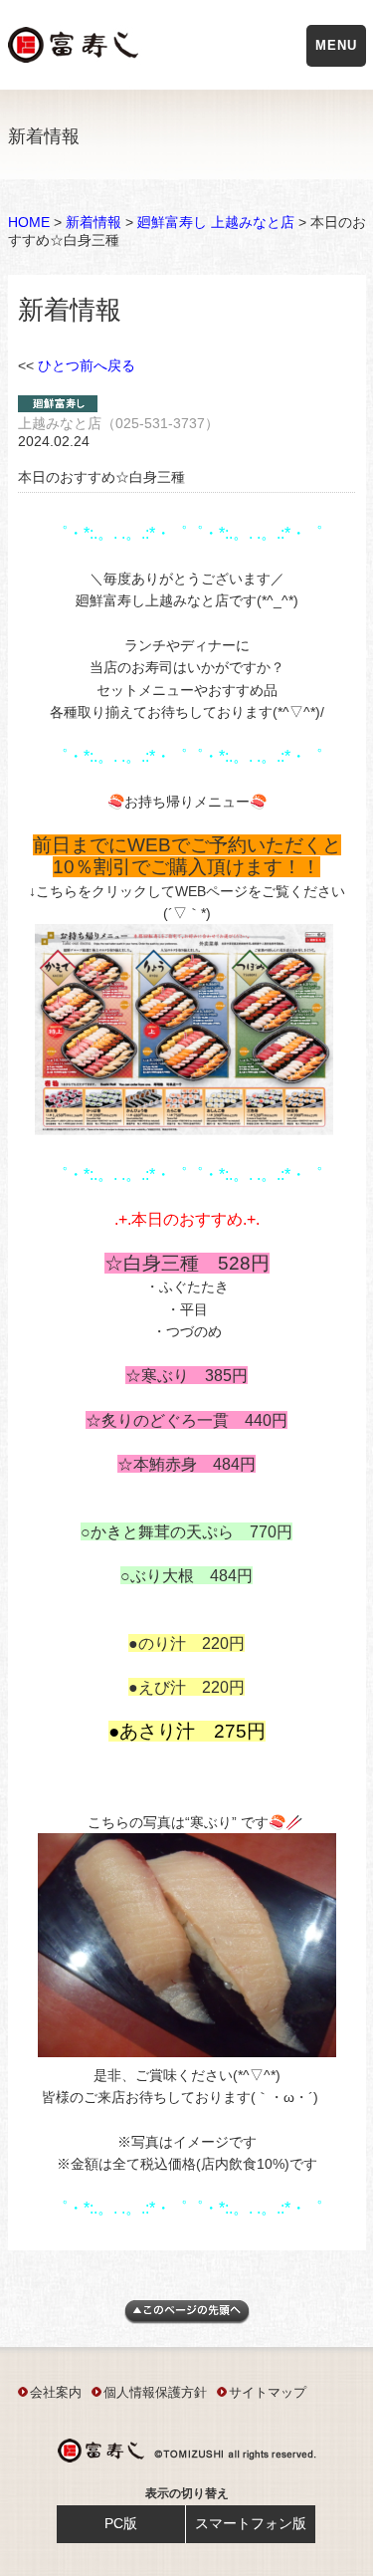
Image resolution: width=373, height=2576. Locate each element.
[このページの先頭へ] (187, 2319)
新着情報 (93, 222)
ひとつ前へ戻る (87, 365)
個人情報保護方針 (155, 2392)
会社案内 (56, 2392)
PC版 (121, 2523)
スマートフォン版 (251, 2523)
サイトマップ (268, 2392)
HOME (29, 222)
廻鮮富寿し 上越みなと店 (216, 222)
